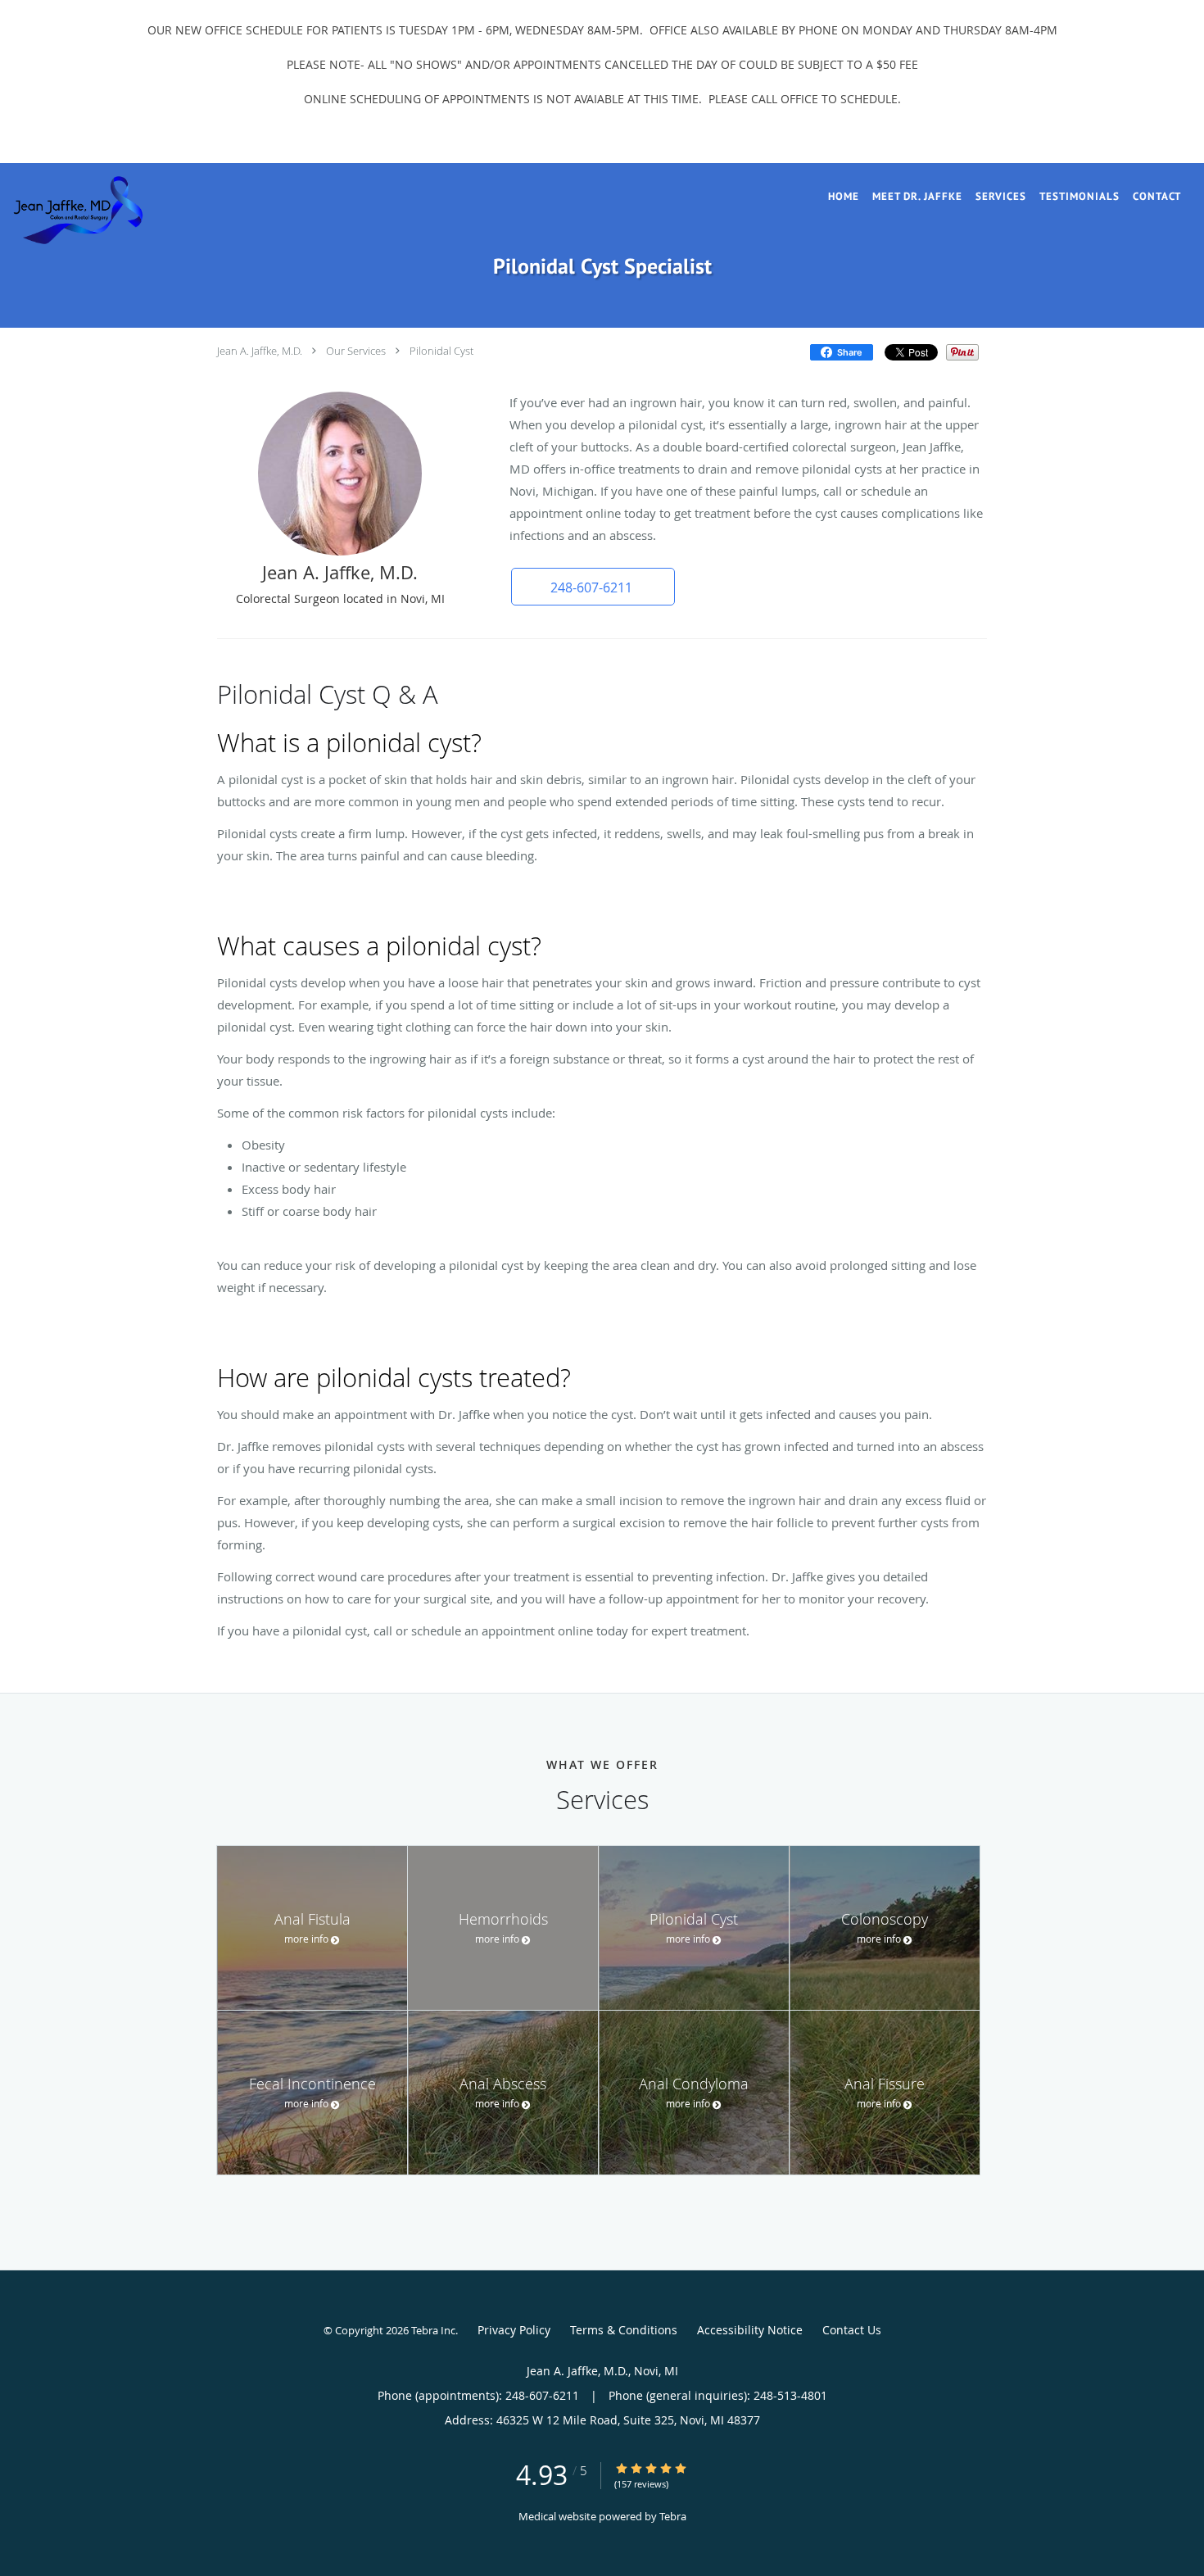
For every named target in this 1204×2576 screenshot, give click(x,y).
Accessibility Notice (750, 2330)
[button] (593, 587)
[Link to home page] (72, 210)
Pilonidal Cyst (441, 351)
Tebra (673, 2516)
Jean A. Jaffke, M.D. (260, 351)
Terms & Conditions (624, 2330)
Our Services (356, 351)
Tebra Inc (433, 2330)
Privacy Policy (514, 2330)
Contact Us (852, 2330)
